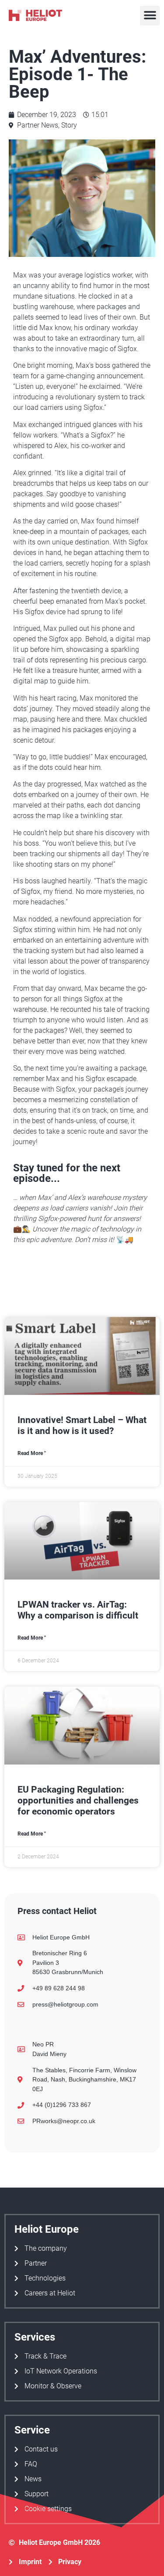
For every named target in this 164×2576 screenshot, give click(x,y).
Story (69, 125)
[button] (150, 16)
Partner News (38, 125)
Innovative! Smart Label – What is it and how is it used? (82, 1425)
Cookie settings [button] (48, 2509)
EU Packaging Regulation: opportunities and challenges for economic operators (78, 1800)
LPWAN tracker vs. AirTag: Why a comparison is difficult (78, 1610)
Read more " (32, 1453)
